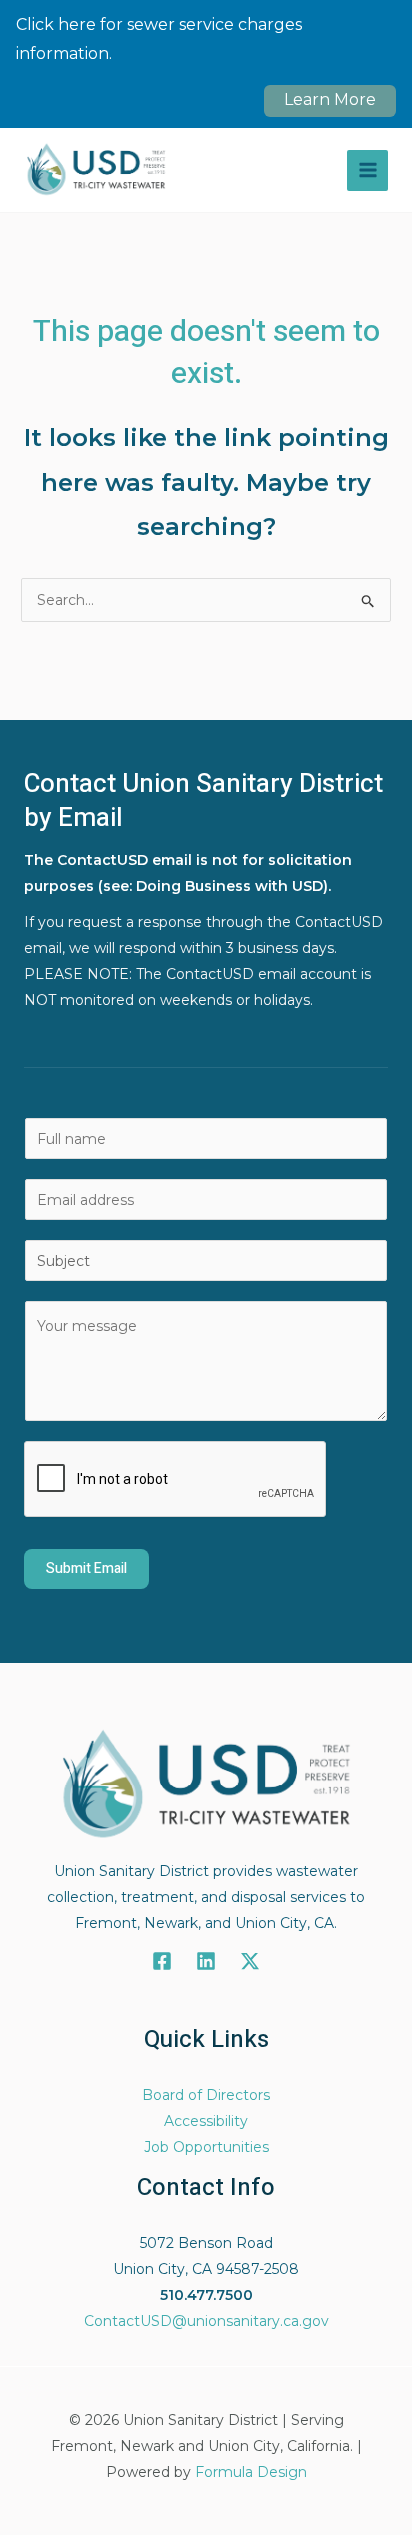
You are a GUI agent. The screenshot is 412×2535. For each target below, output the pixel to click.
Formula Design (251, 2472)
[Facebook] (162, 1961)
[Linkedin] (206, 1961)
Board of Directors (206, 2095)
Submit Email (86, 1568)
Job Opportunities (206, 2147)
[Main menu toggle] (367, 170)
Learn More (330, 99)
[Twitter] (250, 1961)
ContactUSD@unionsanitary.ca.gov (206, 2321)
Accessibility (206, 2121)
